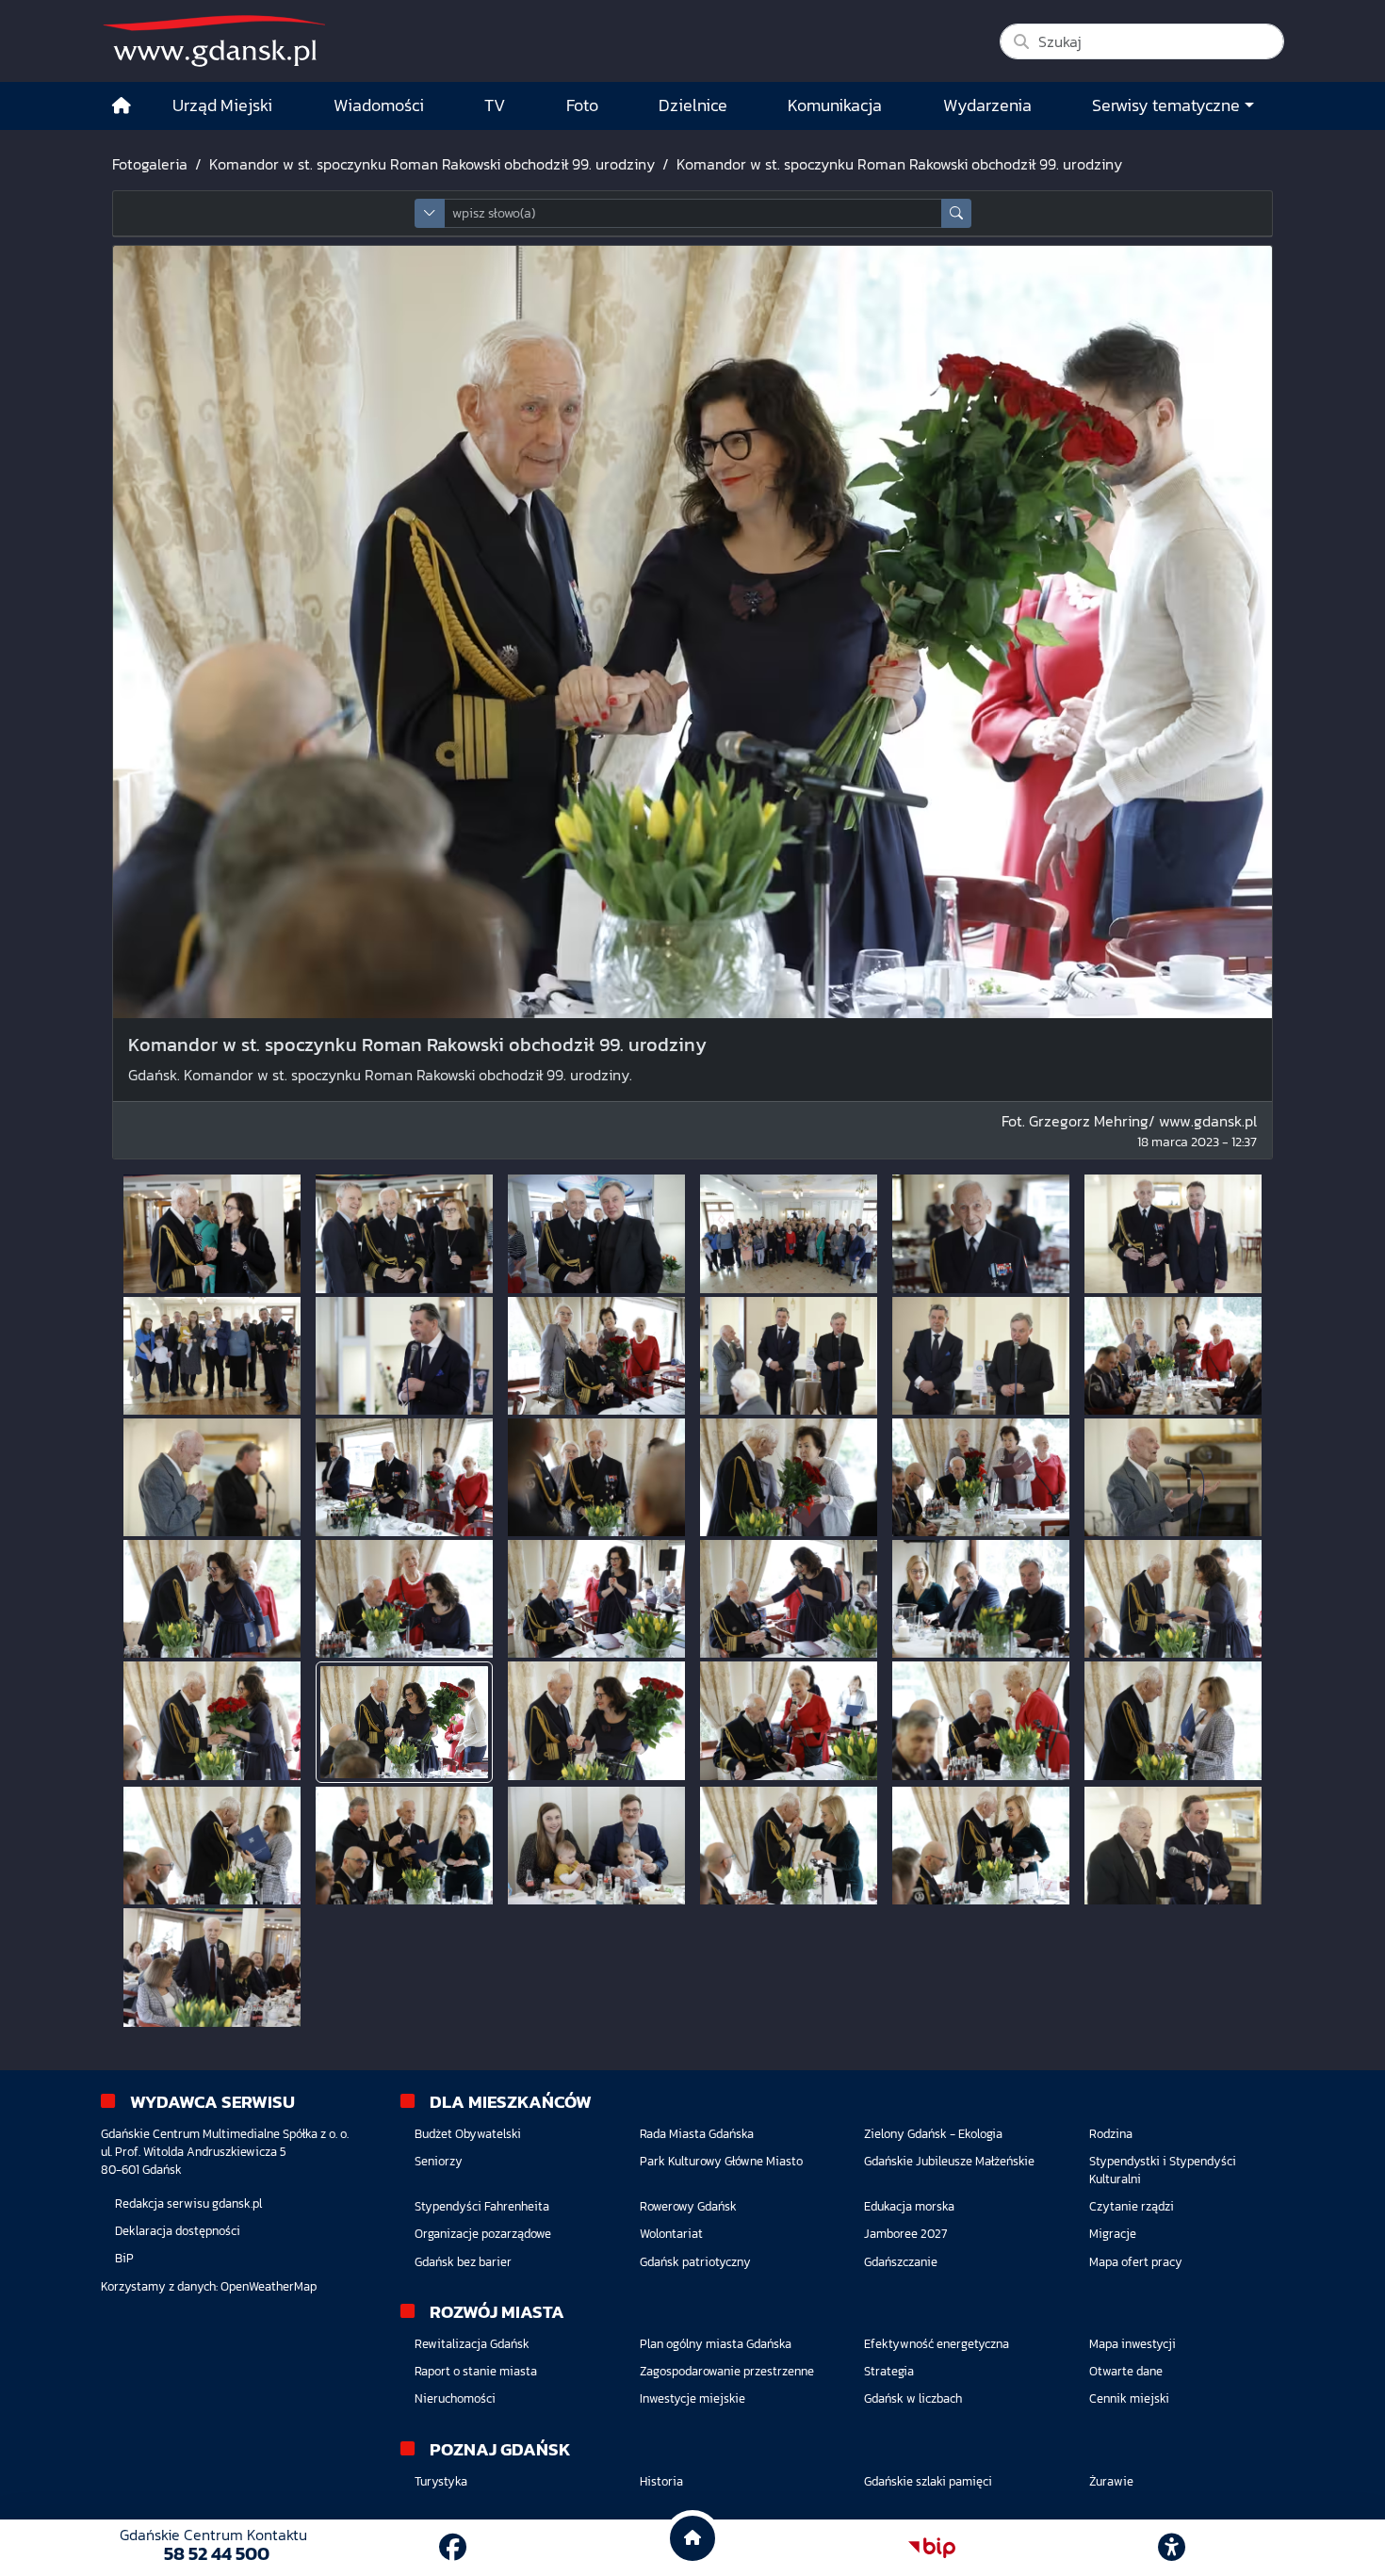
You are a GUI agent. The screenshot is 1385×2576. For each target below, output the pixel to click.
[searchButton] (956, 213)
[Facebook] (453, 2547)
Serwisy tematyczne (1166, 105)
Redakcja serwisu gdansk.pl (188, 2203)
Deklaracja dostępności (178, 2231)
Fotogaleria (150, 164)
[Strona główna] (122, 106)
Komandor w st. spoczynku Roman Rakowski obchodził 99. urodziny (432, 164)
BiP (124, 2258)
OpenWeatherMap (269, 2286)
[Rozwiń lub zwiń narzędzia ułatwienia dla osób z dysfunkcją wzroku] (1172, 2548)
